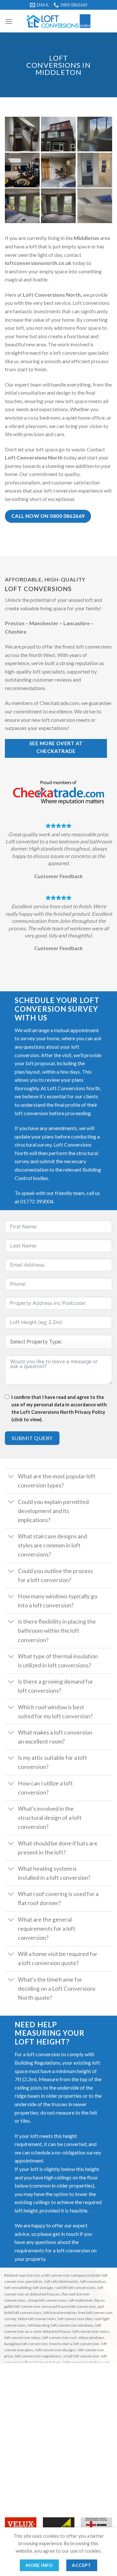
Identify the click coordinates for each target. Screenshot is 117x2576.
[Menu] (9, 21)
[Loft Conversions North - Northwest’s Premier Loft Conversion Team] (58, 21)
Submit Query (32, 1438)
